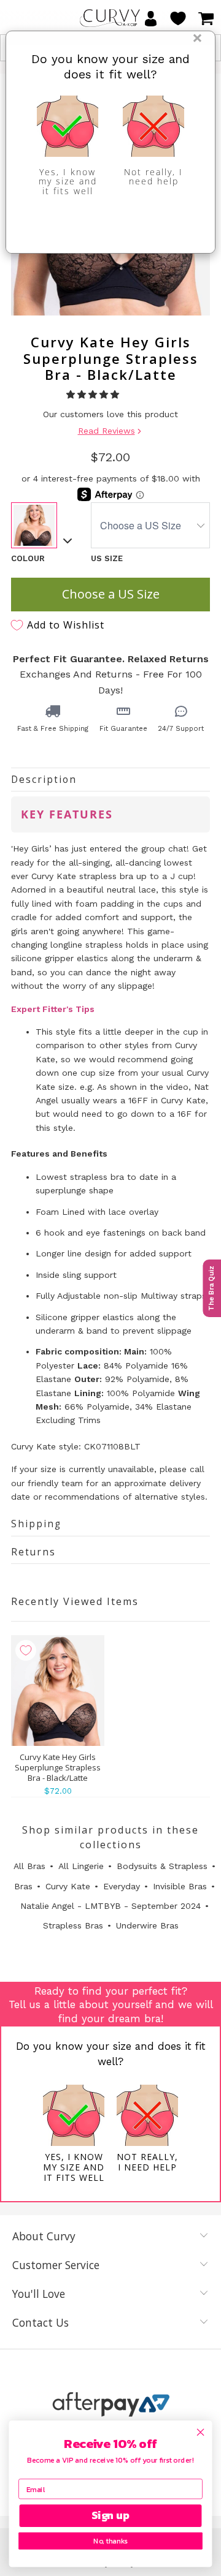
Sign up (110, 2516)
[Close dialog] (201, 2432)
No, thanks (110, 2541)
